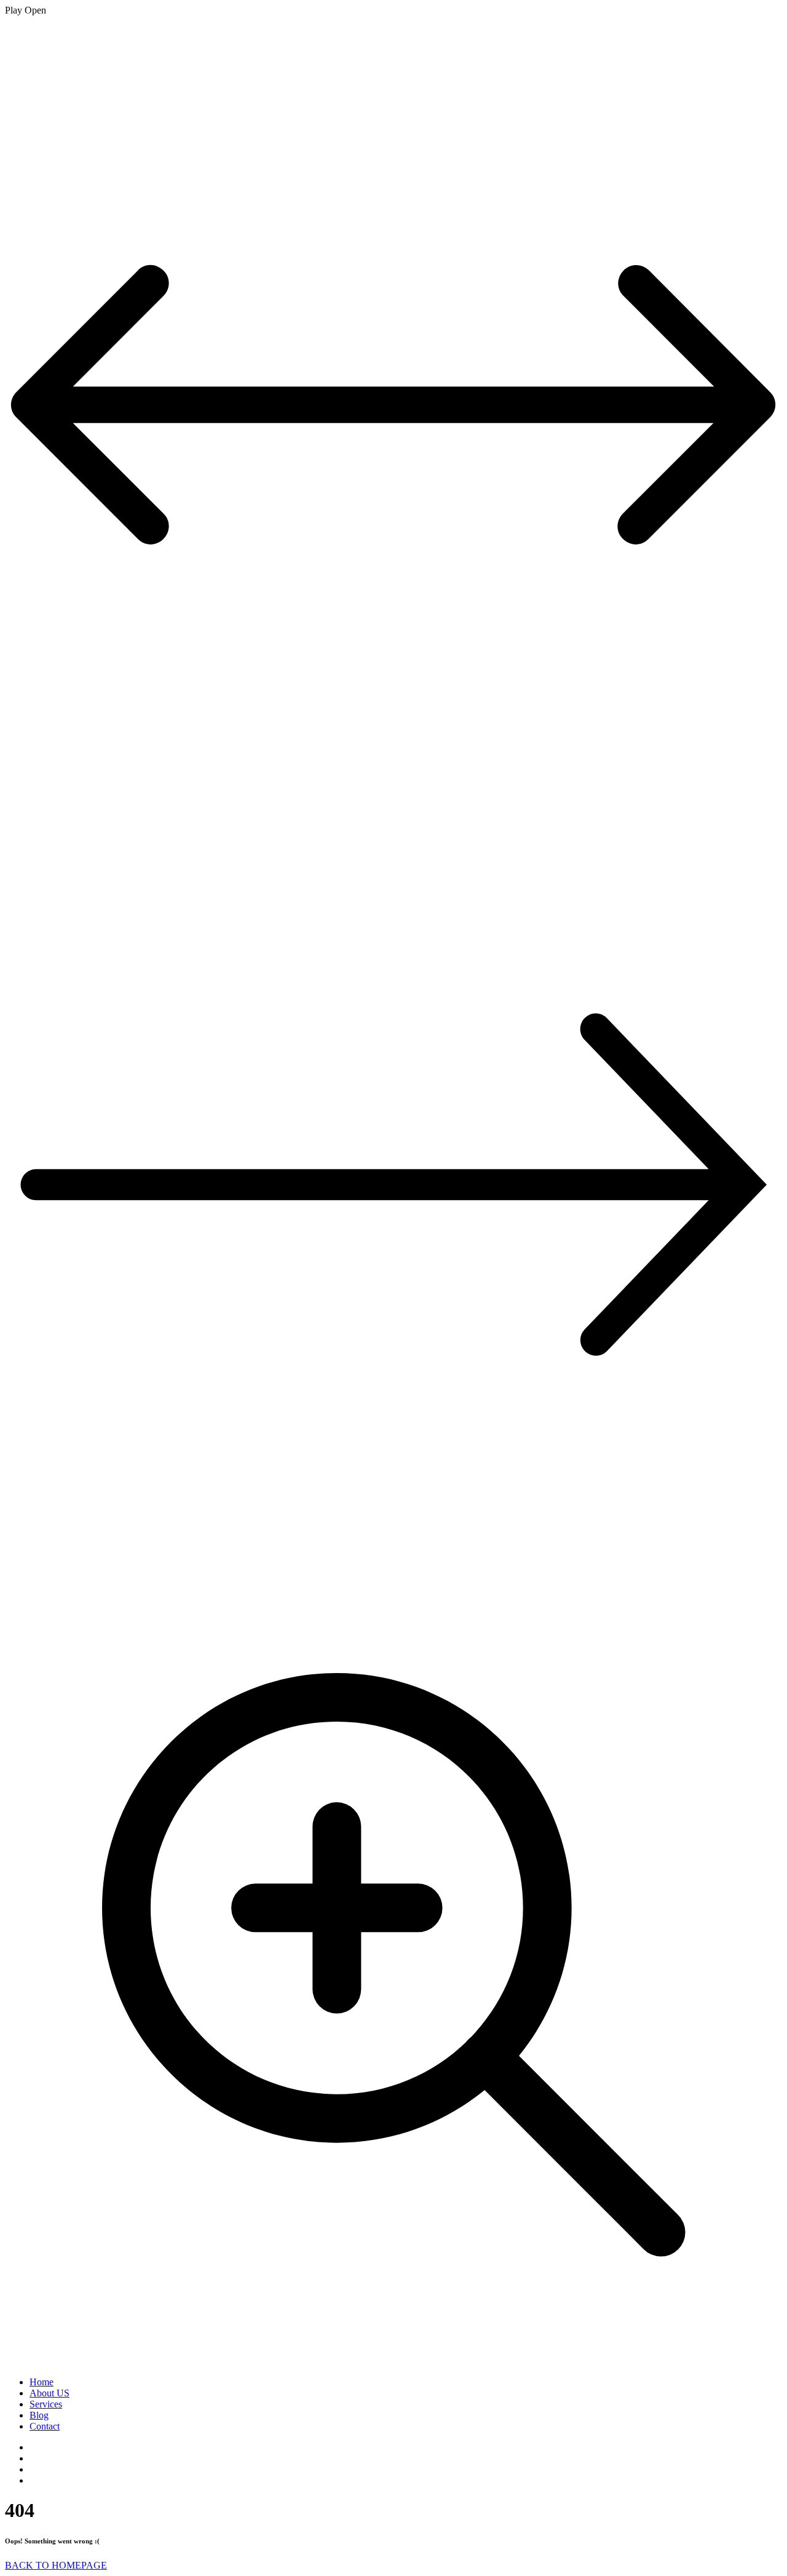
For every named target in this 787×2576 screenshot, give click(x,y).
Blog (39, 2415)
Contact (45, 2426)
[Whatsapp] (33, 2480)
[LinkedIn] (33, 2447)
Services (46, 2404)
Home (42, 2382)
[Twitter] (33, 2469)
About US (49, 2393)
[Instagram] (33, 2458)
